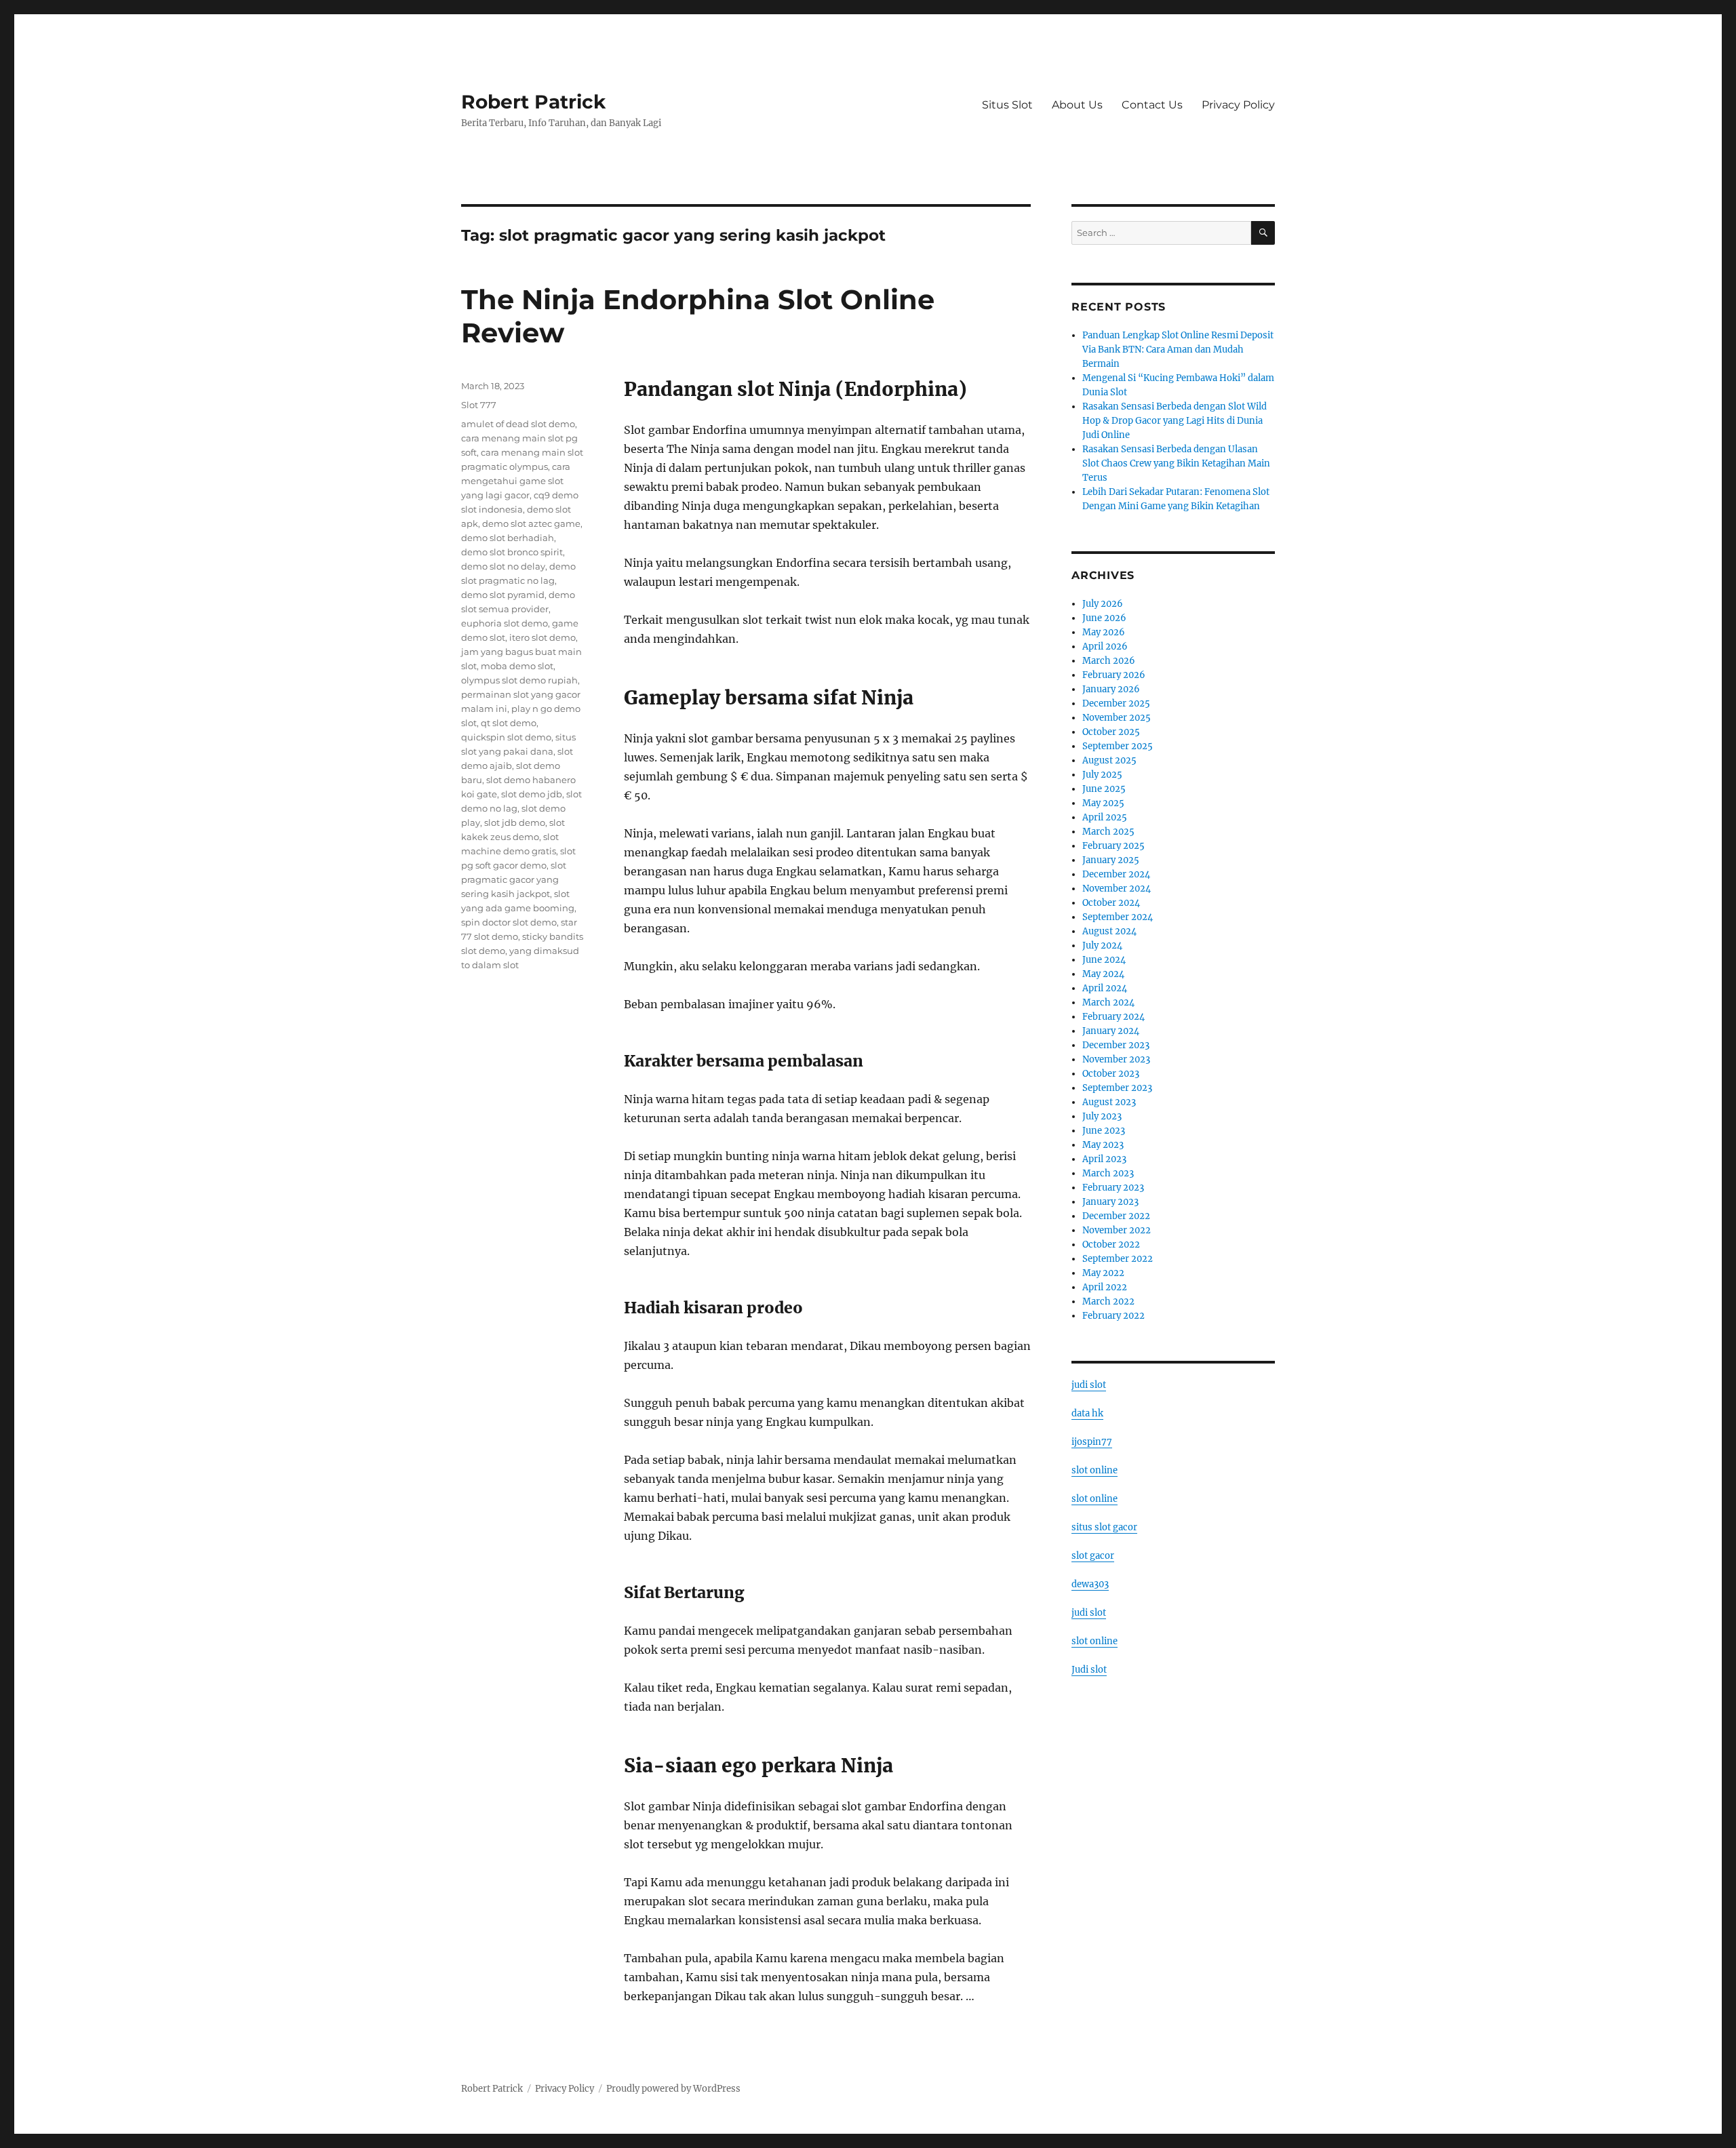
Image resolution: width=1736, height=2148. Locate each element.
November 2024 (1117, 889)
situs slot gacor (1104, 1527)
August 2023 (1109, 1102)
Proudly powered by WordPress (673, 2089)
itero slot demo (542, 637)
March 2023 (1108, 1173)
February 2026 (1114, 675)
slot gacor (1093, 1556)
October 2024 (1111, 903)
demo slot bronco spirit (512, 552)
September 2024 (1118, 917)
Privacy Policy (1238, 105)
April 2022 (1105, 1287)
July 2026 (1103, 604)
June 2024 (1104, 960)
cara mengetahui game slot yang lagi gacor (516, 481)
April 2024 (1105, 988)
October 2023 (1111, 1074)
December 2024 (1116, 874)
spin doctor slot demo (509, 922)
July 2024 (1102, 946)
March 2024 (1108, 1002)
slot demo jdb (532, 794)
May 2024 (1103, 974)
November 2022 (1117, 1230)
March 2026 (1109, 661)
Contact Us (1152, 105)
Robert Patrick (533, 102)
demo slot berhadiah (508, 538)
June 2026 (1104, 618)
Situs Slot (1007, 105)
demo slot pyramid (503, 595)
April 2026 (1105, 647)
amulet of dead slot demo (518, 424)
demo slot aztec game (531, 523)
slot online (1094, 1470)
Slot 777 (479, 405)
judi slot (1089, 1385)
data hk (1087, 1413)
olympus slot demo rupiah (519, 680)
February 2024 (1113, 1017)
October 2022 (1111, 1245)
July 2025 (1102, 775)
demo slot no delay (503, 566)
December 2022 (1116, 1216)
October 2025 (1111, 732)
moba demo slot (517, 666)
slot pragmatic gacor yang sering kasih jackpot (514, 879)
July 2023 (1102, 1116)
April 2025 (1105, 817)
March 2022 (1108, 1301)
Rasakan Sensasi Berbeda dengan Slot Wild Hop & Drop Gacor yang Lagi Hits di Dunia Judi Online (1175, 421)
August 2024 (1109, 931)
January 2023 (1110, 1202)
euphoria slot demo (505, 623)
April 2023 (1104, 1159)
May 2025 (1103, 803)
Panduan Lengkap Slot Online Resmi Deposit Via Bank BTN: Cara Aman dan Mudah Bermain (1178, 350)
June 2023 (1104, 1131)
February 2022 (1113, 1316)
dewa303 (1090, 1584)
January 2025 (1111, 860)
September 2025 (1118, 746)
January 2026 (1111, 689)
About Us (1077, 105)
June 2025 (1104, 789)
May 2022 (1103, 1273)
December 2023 (1116, 1045)
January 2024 (1111, 1031)
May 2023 (1103, 1145)
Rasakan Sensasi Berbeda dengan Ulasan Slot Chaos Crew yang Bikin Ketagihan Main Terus (1176, 463)
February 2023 (1113, 1188)
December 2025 (1116, 703)
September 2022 (1118, 1259)
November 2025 (1117, 718)
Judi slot (1089, 1670)
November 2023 (1116, 1059)
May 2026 (1104, 632)
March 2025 (1108, 832)
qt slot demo (509, 723)
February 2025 (1113, 846)
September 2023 (1117, 1088)
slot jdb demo (515, 822)
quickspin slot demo (506, 737)
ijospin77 (1092, 1442)
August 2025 (1109, 760)
